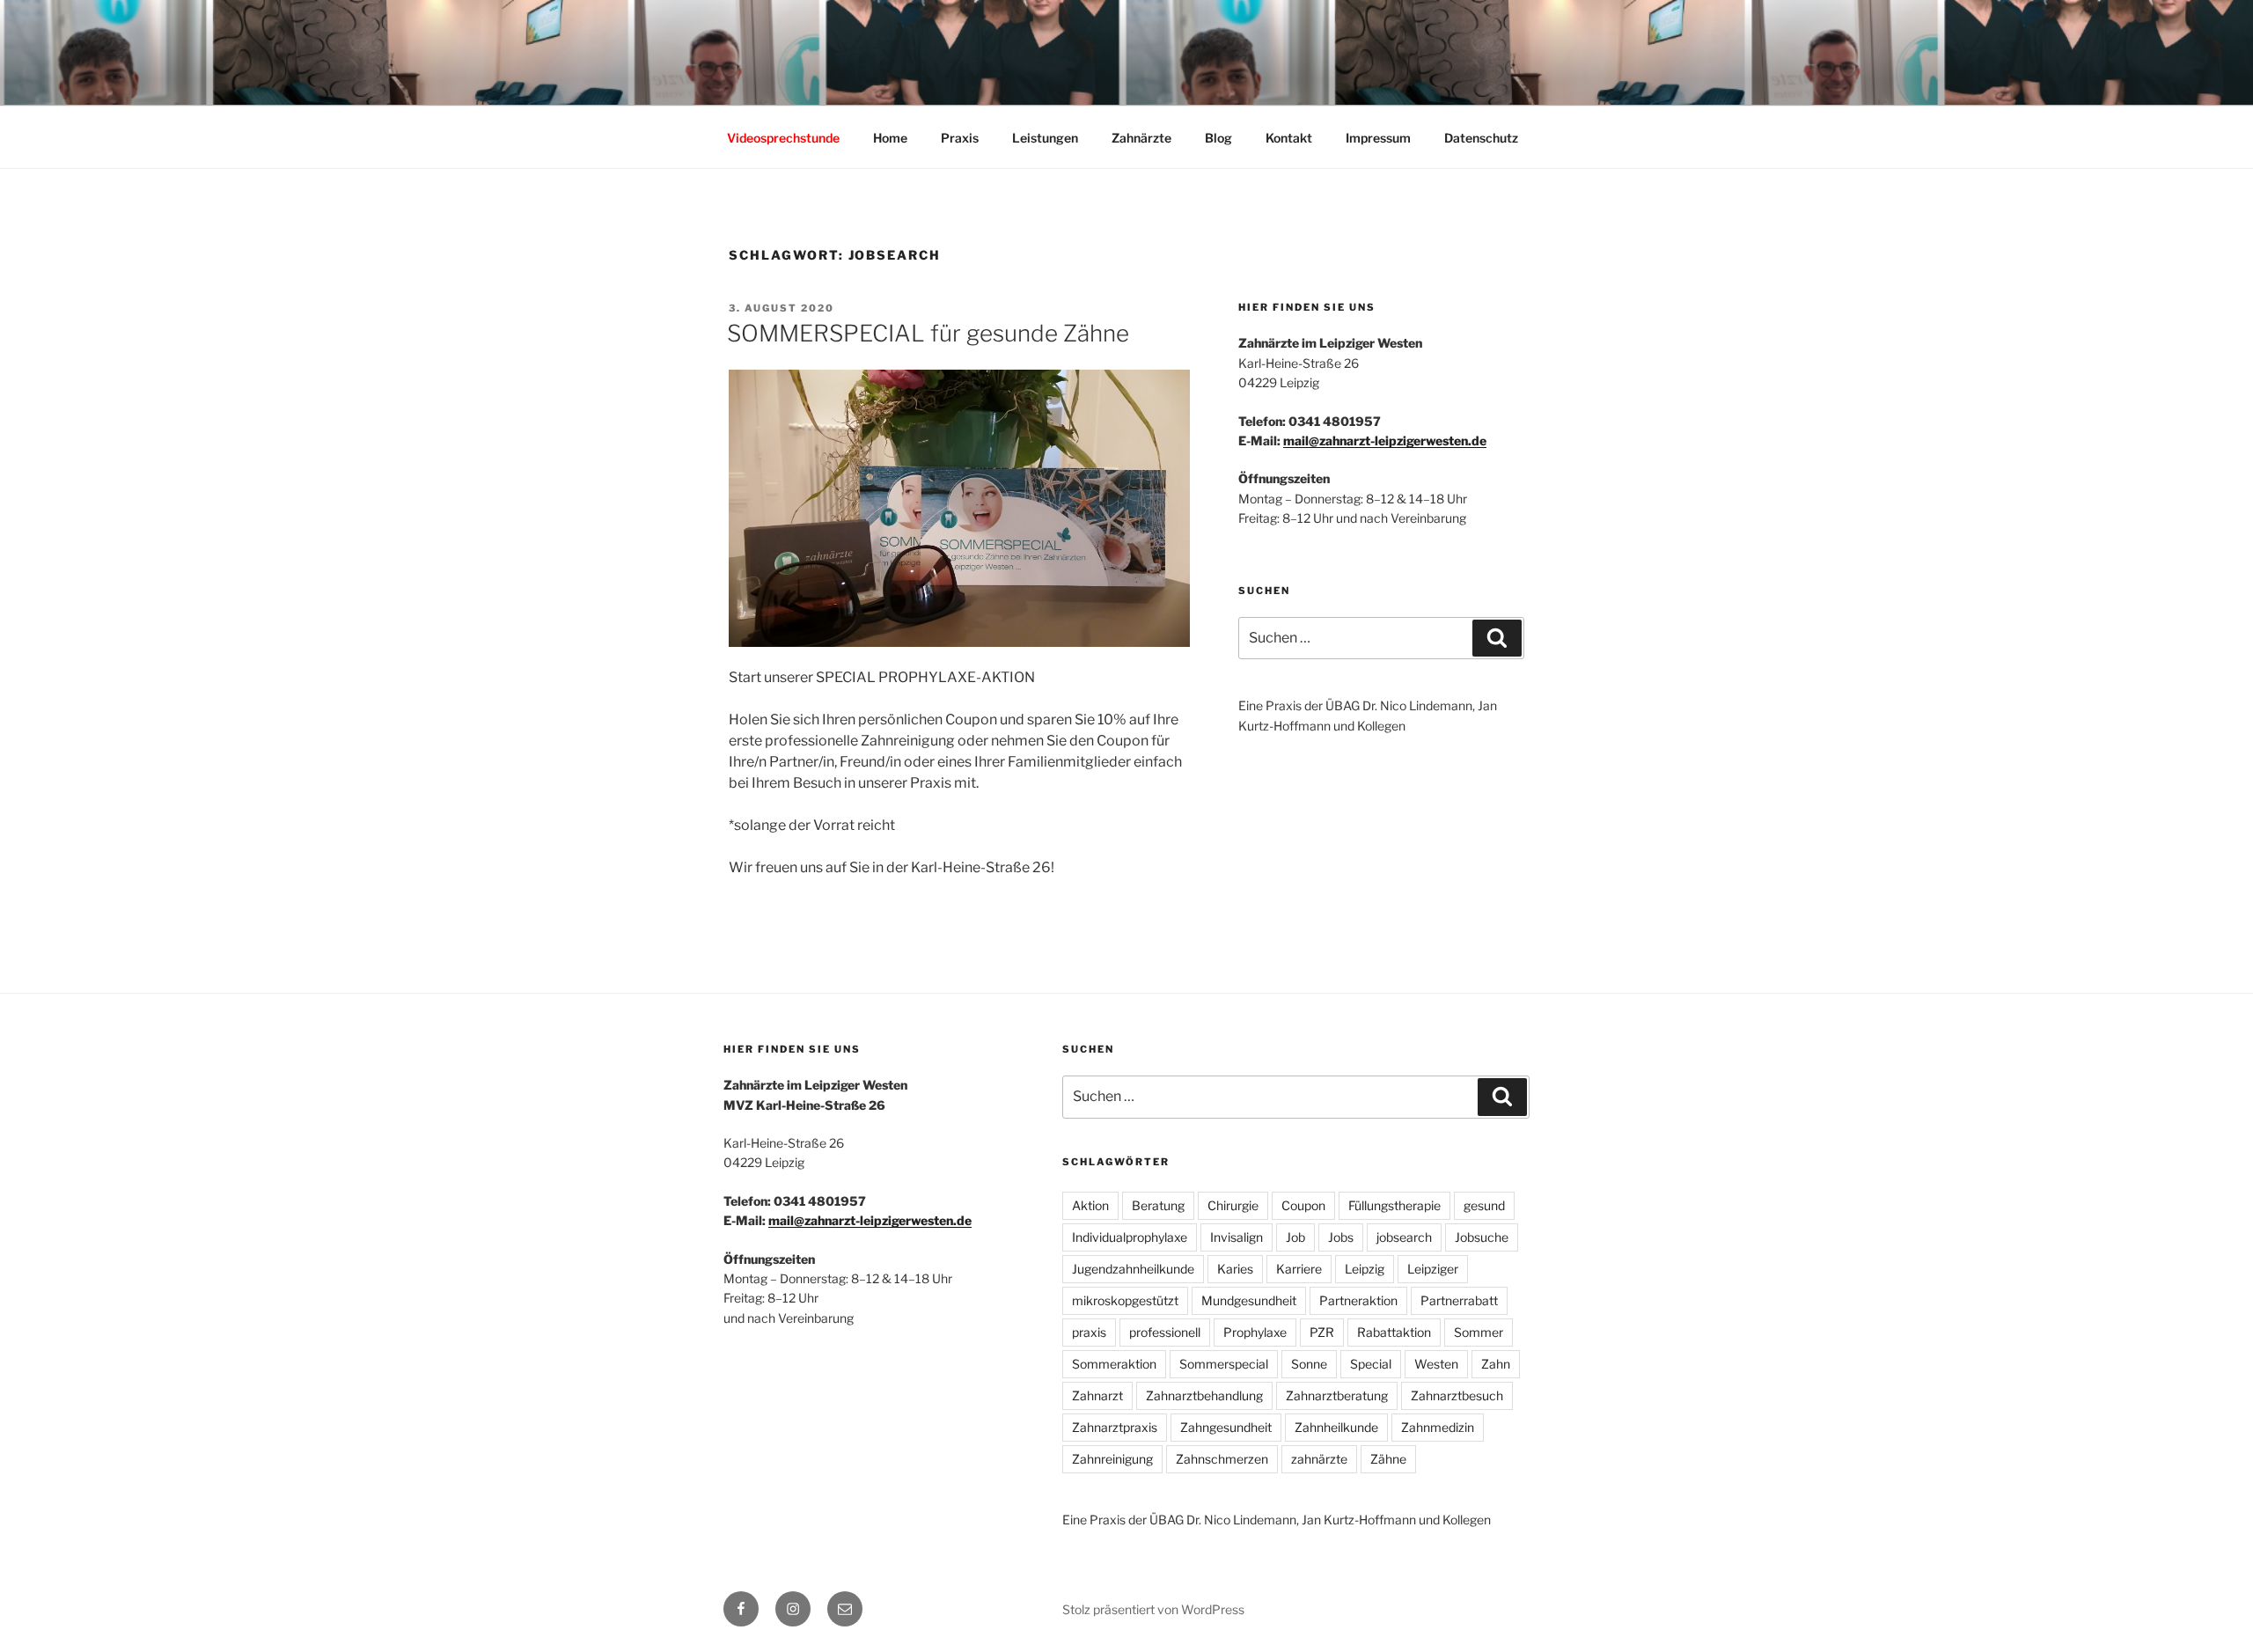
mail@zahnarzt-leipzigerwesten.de (1385, 441)
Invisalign (1237, 1237)
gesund (1484, 1205)
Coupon (1303, 1205)
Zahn (1496, 1364)
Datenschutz (1481, 138)
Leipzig (1365, 1269)
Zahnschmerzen (1222, 1459)
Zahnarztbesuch (1457, 1395)
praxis (1089, 1332)
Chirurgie (1233, 1205)
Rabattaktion (1394, 1332)
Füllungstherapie (1394, 1205)
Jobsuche (1482, 1237)
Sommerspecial (1224, 1364)
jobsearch (1404, 1237)
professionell (1165, 1332)
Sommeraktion (1114, 1364)
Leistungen (1045, 138)
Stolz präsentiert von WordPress (1153, 1609)
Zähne (1388, 1459)
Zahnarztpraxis (1115, 1427)
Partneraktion (1358, 1300)
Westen (1436, 1364)
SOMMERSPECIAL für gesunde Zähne (928, 333)
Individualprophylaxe (1130, 1237)
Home (890, 138)
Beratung (1158, 1205)
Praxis (960, 138)
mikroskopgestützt (1125, 1300)
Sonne (1309, 1364)
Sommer (1479, 1332)
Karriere (1299, 1269)
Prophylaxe (1255, 1332)
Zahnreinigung (1112, 1459)
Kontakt (1289, 138)
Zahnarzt (1097, 1395)
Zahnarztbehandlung (1204, 1395)
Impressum (1378, 138)
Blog (1218, 138)
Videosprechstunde (783, 138)
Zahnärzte (1141, 138)
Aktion (1090, 1205)
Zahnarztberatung (1337, 1395)
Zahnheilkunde (1336, 1427)
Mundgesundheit (1249, 1300)
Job (1295, 1237)
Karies (1235, 1269)
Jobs (1341, 1237)
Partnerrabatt (1459, 1300)
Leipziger (1433, 1269)
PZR (1322, 1332)
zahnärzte (1319, 1459)
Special (1371, 1364)
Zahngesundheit (1226, 1427)
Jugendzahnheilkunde (1133, 1269)
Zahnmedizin (1438, 1427)
